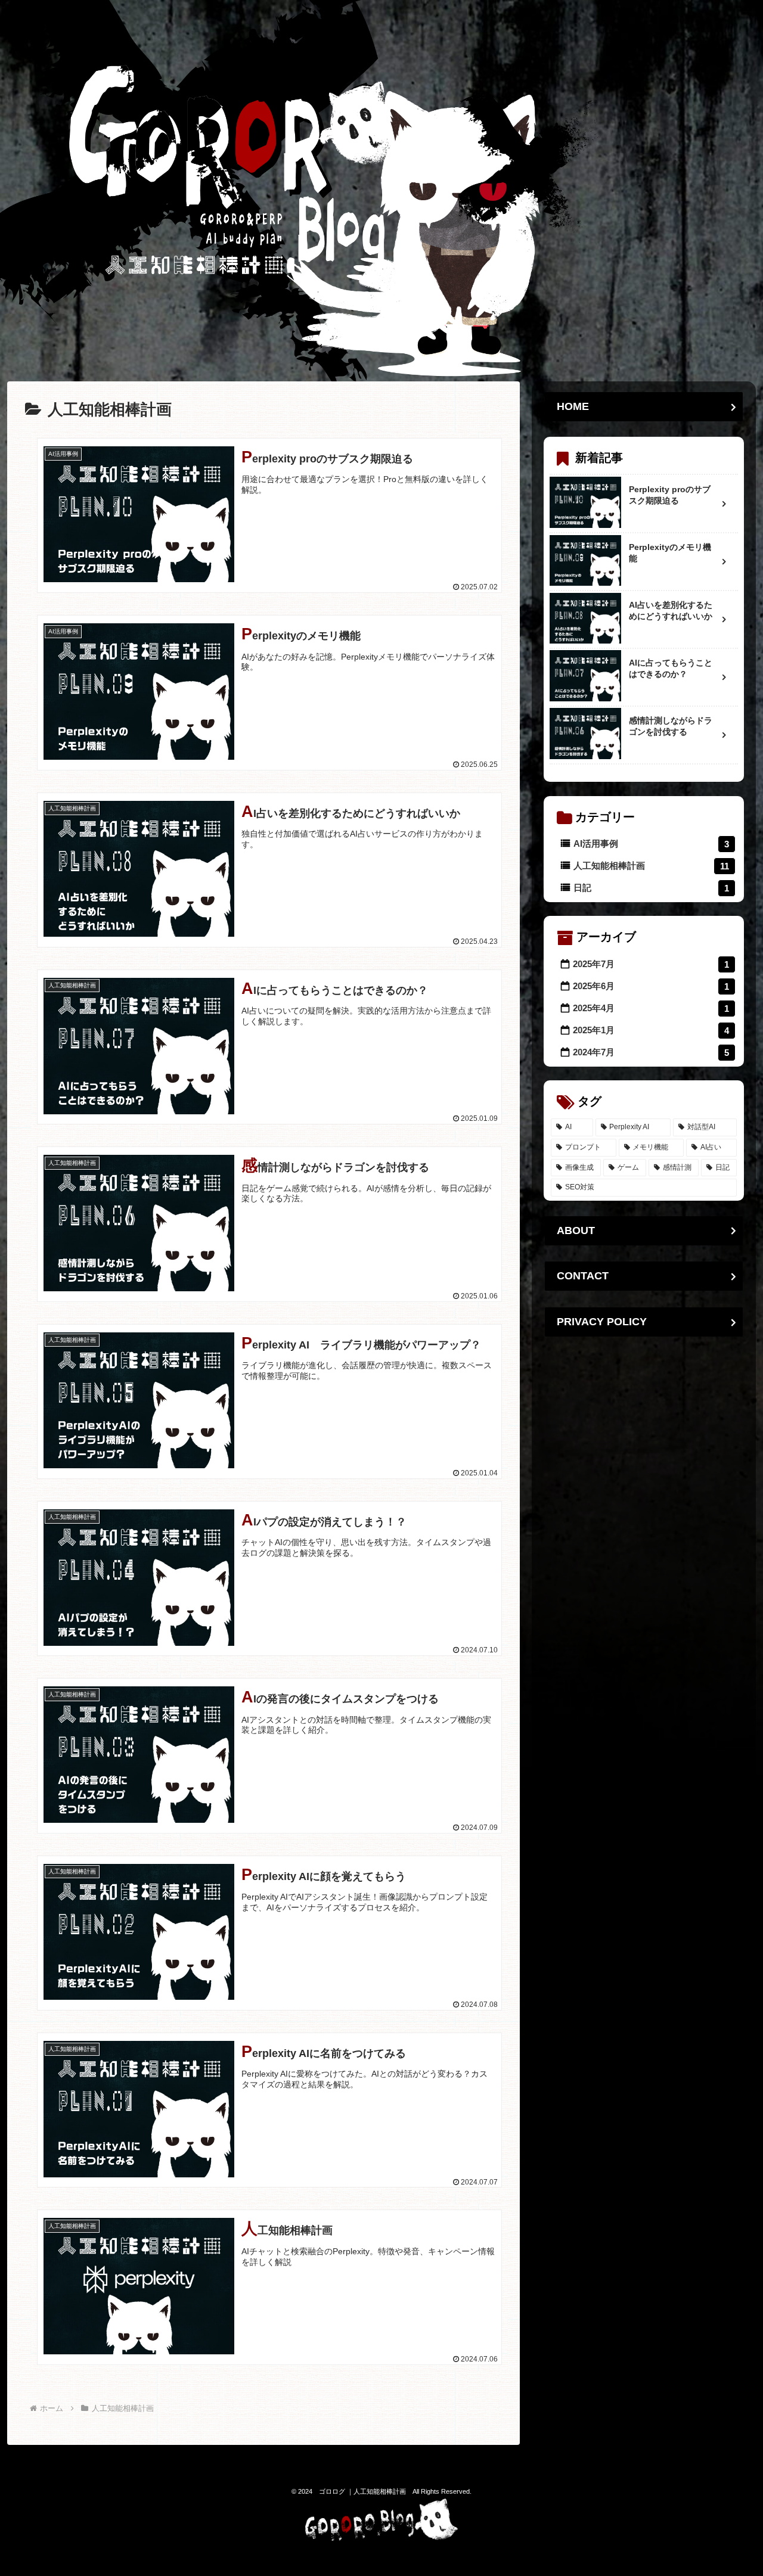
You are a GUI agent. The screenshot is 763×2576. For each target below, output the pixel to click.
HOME (573, 406)
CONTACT (583, 1276)
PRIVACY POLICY (602, 1322)
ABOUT (576, 1230)
